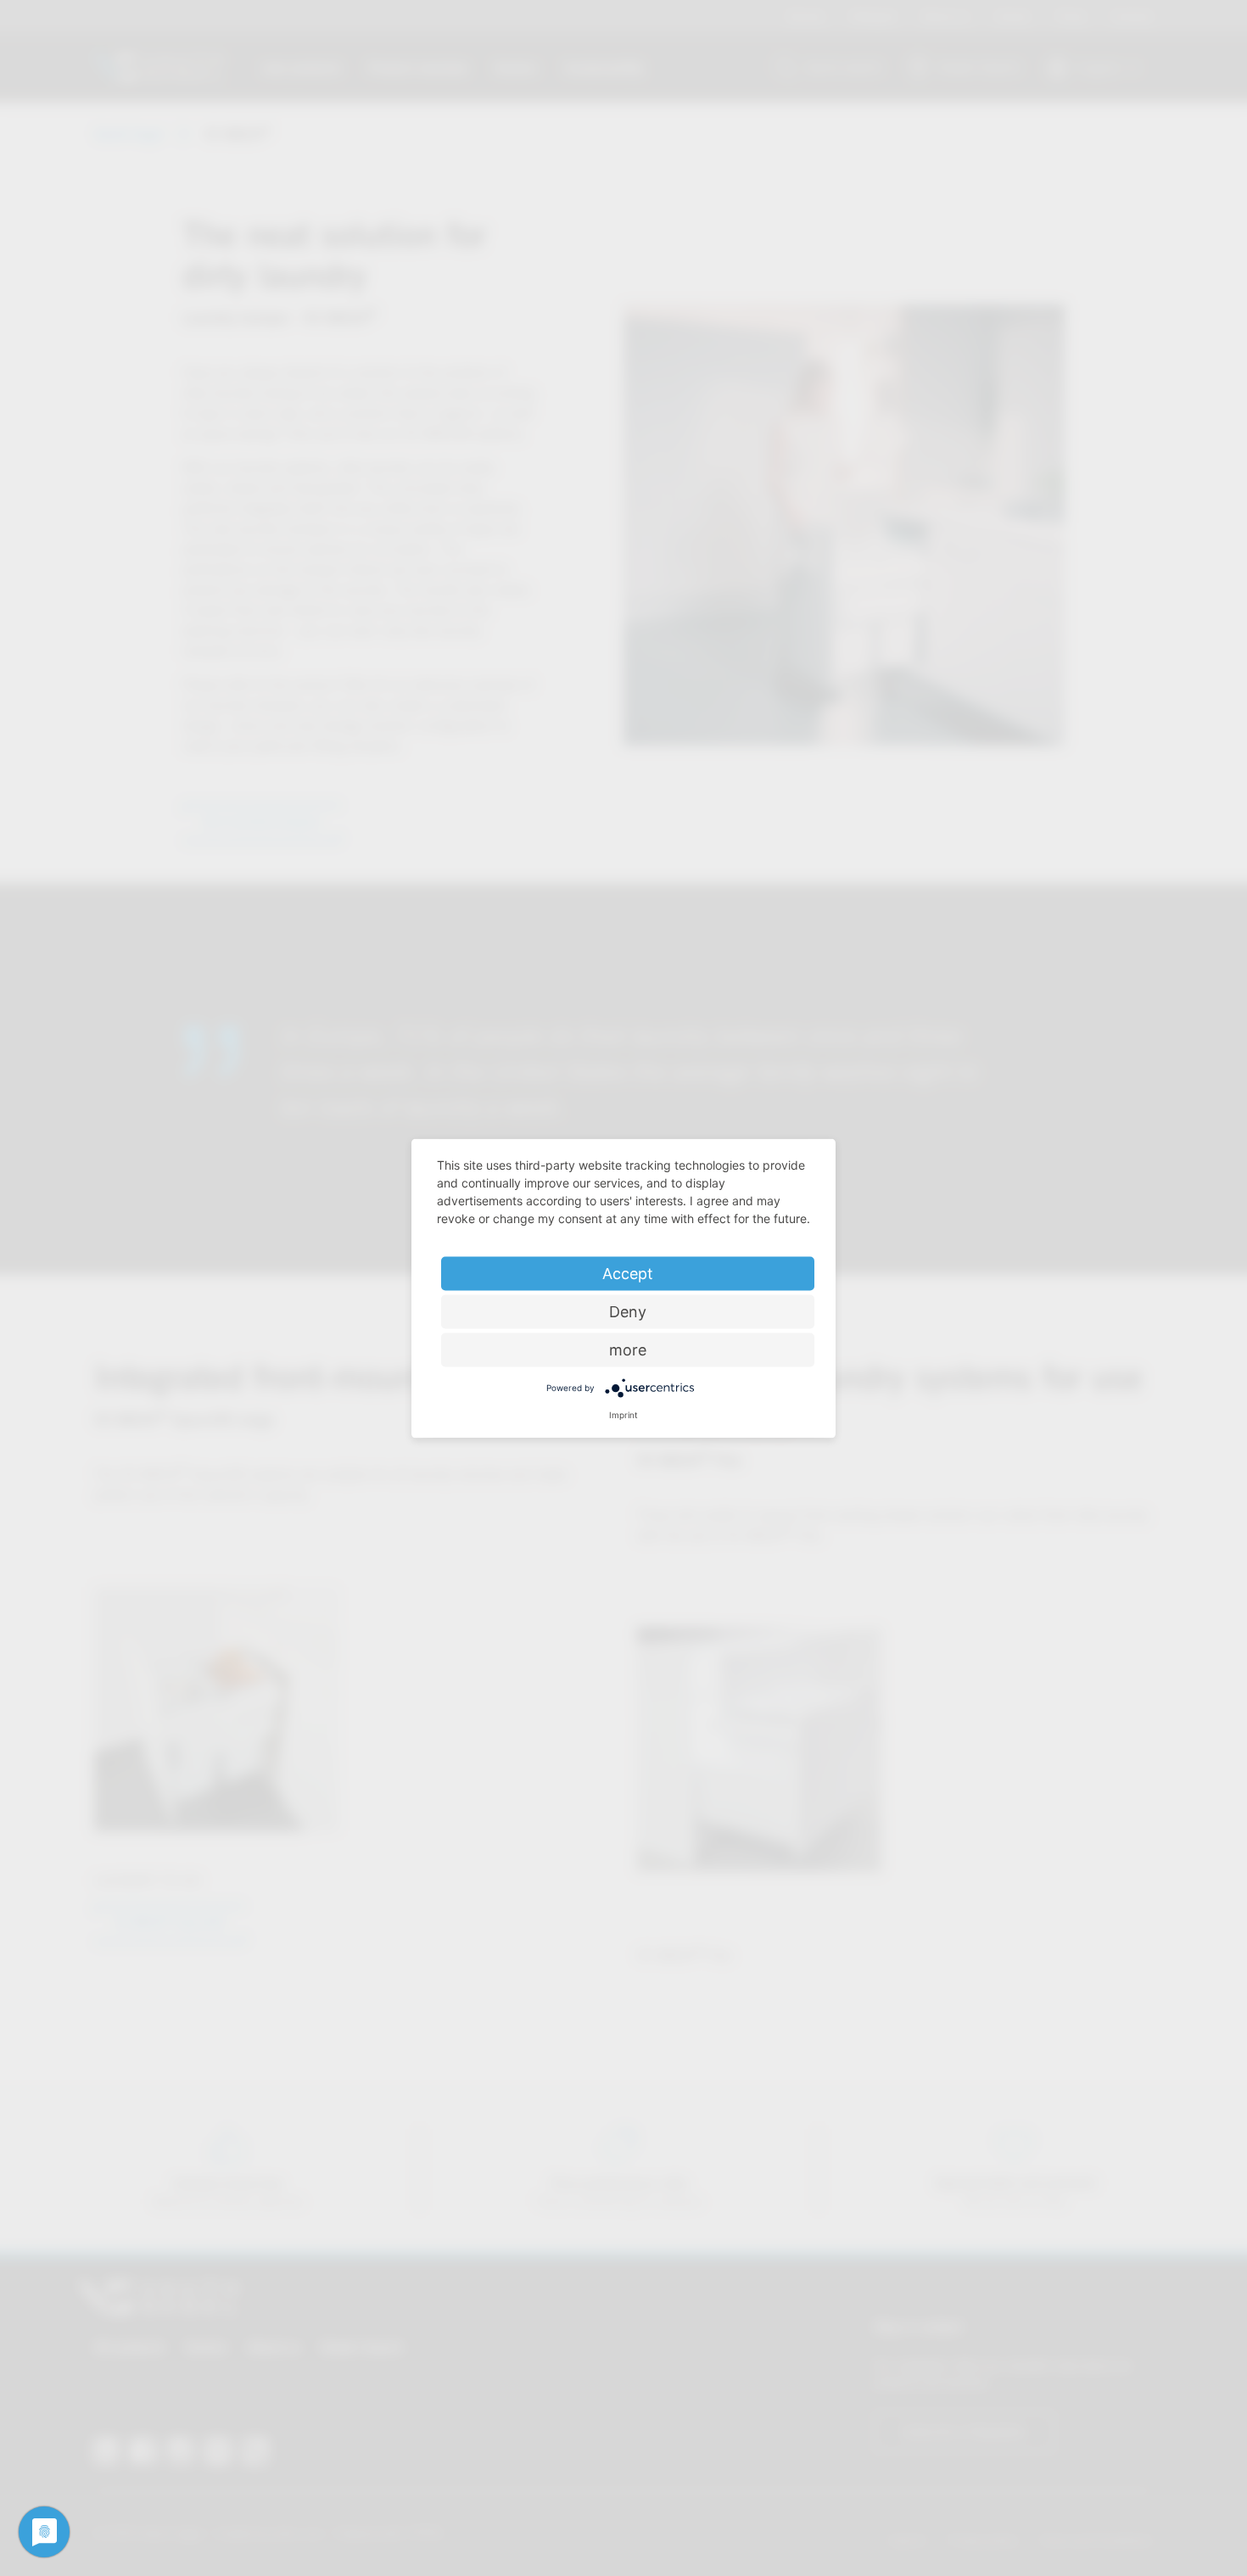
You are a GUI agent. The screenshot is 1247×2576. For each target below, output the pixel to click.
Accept (628, 1273)
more (628, 1349)
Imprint (623, 1414)
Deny (628, 1311)
